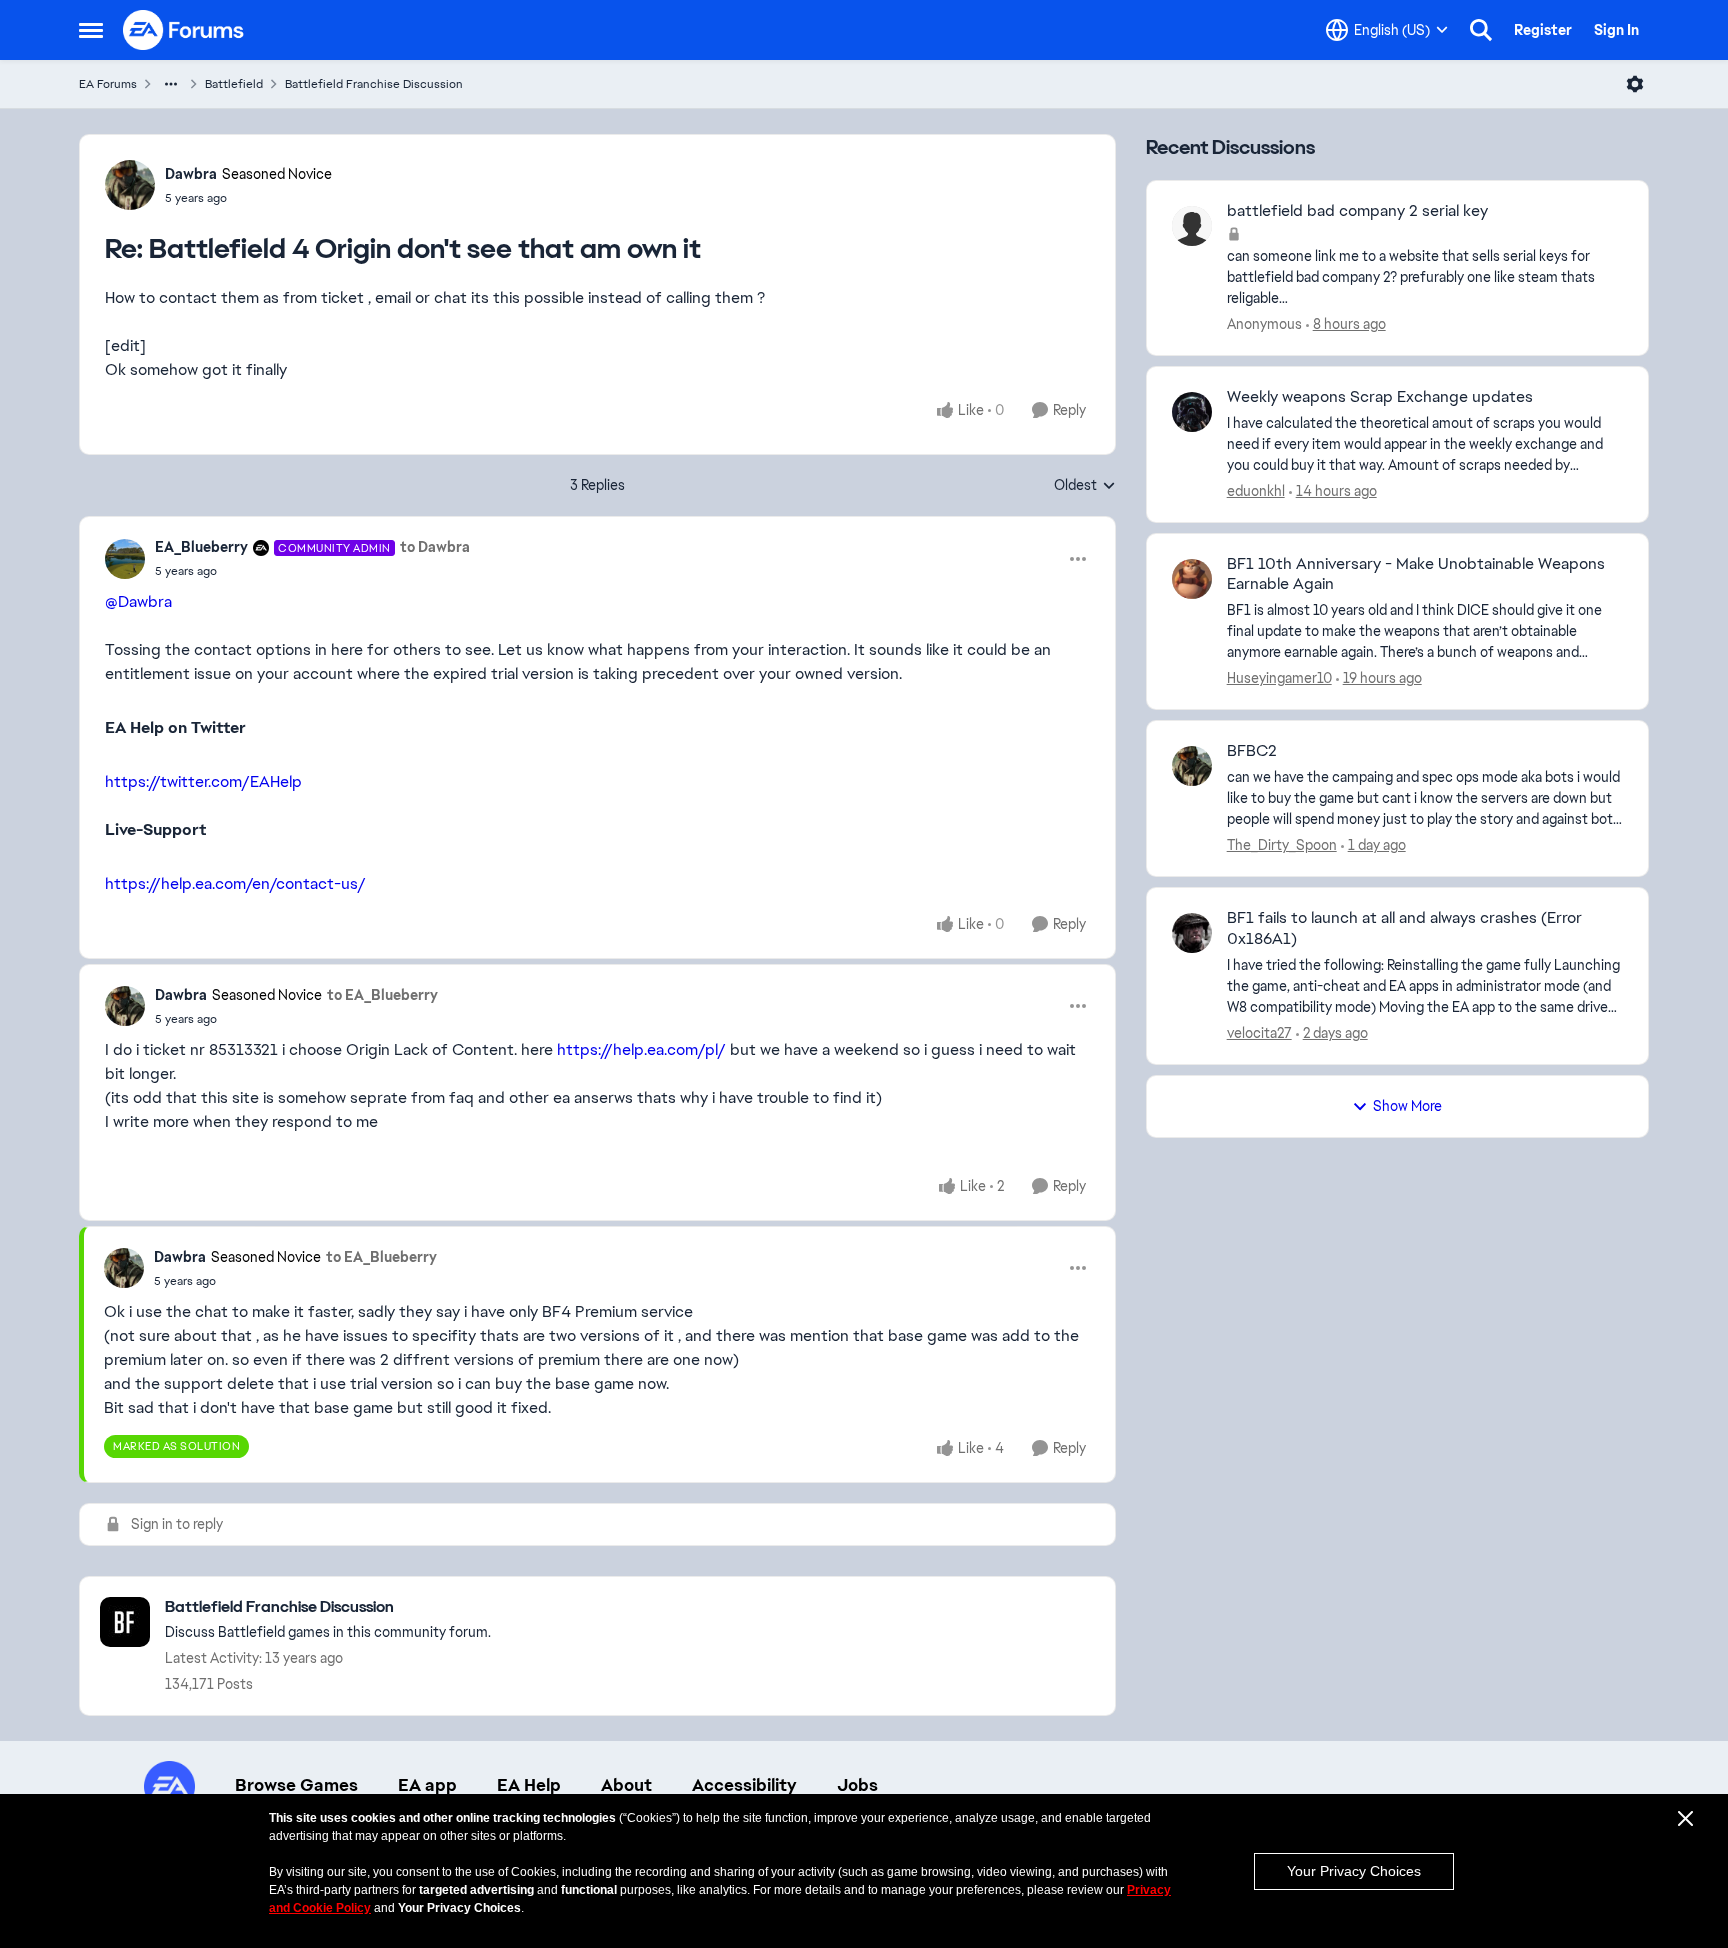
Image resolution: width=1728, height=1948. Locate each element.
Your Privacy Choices (1354, 1871)
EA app (427, 1785)
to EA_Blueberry (382, 995)
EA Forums (108, 84)
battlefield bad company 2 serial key (1357, 211)
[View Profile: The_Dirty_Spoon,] (1192, 766)
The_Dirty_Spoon (1282, 845)
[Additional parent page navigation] (171, 84)
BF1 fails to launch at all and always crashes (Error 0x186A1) (1404, 928)
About (626, 1785)
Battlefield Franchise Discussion (374, 84)
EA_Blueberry (201, 547)
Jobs (857, 1785)
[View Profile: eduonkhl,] (1192, 412)
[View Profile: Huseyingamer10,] (1192, 579)
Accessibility (744, 1785)
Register (1543, 30)
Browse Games (296, 1785)
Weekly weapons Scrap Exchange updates (1380, 397)
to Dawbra (435, 547)
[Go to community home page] (184, 30)
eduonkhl (1256, 491)
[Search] (1481, 30)
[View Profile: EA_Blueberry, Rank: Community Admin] (125, 559)
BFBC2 (1252, 751)
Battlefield (234, 84)
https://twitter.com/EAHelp (203, 781)
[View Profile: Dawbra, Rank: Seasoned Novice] (130, 185)
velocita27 (1259, 1033)
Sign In (1616, 30)
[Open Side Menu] (91, 30)
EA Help (529, 1785)
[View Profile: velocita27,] (1192, 933)
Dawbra (191, 174)
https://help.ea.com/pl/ (641, 1049)
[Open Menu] (1635, 84)
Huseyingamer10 (1279, 678)
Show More (1407, 1106)
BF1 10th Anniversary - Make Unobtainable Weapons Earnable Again (1416, 574)
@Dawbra (138, 601)
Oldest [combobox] (1085, 486)
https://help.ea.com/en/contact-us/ (235, 883)
